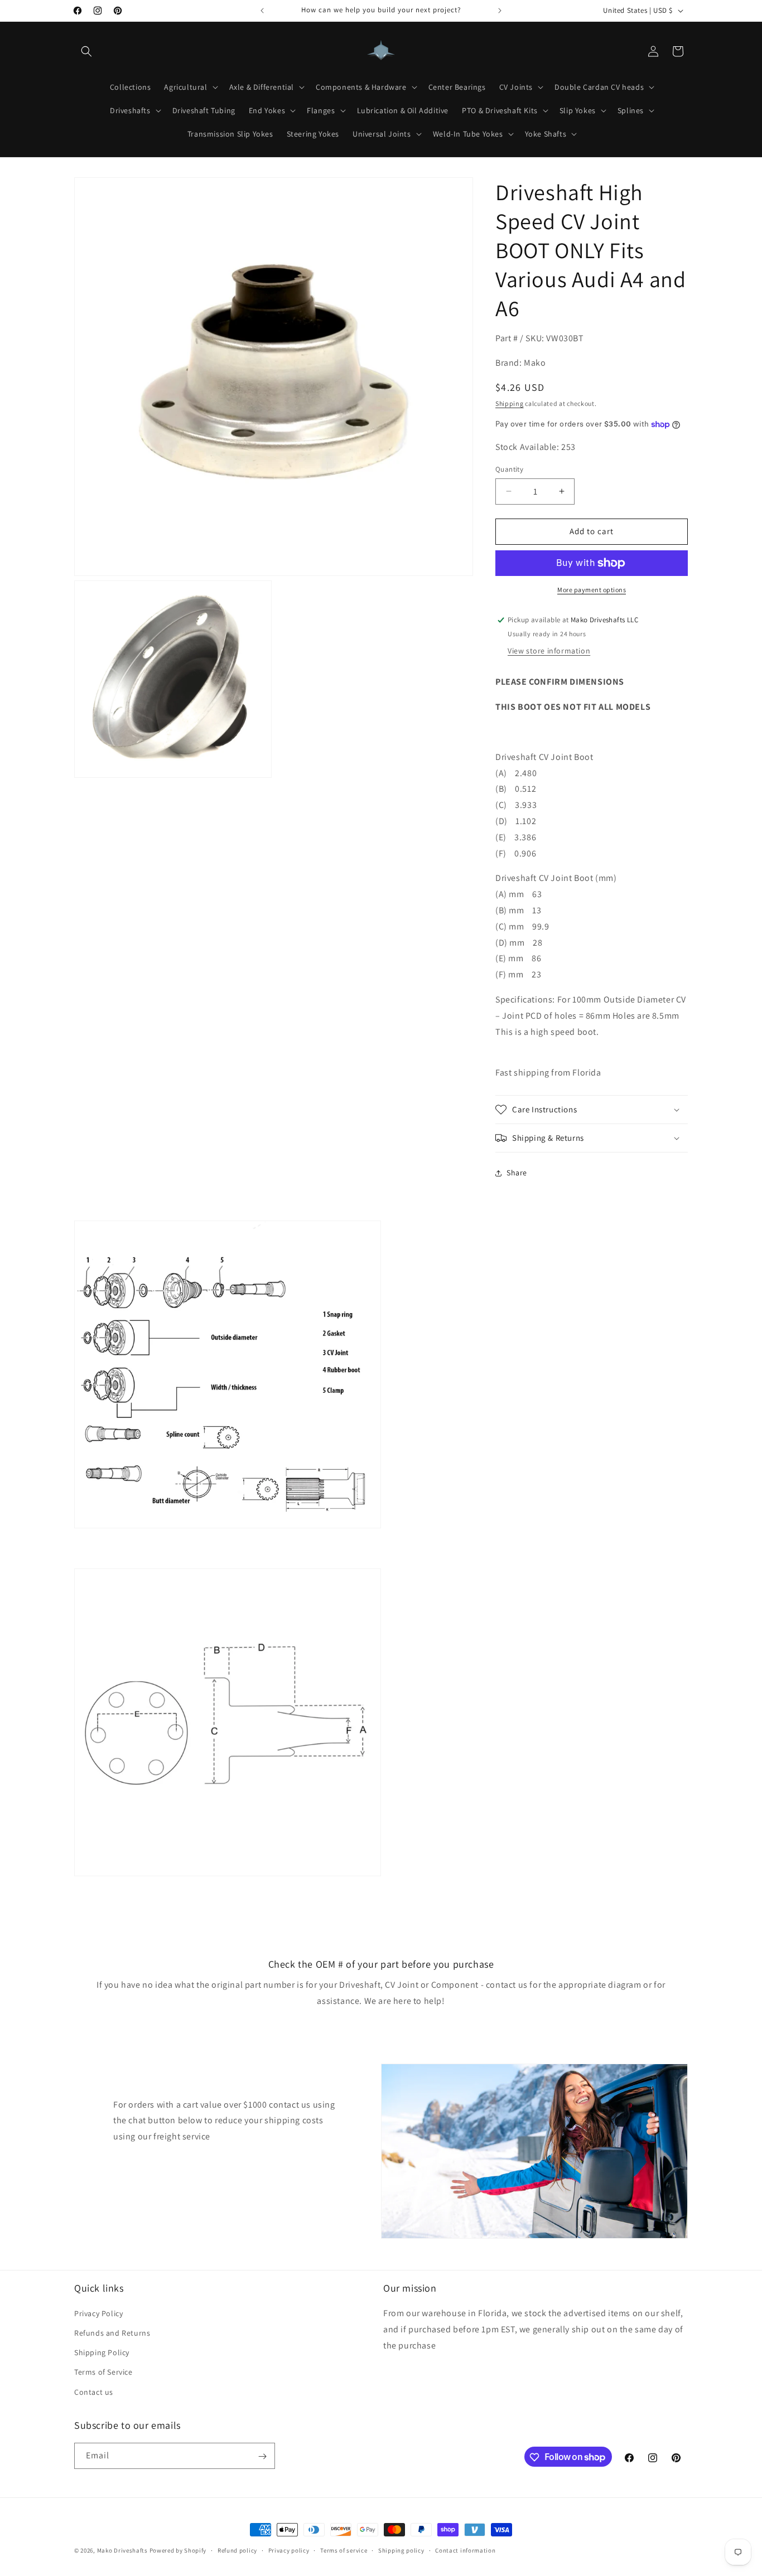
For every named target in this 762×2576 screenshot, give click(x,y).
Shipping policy (401, 2550)
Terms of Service (103, 2372)
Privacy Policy (98, 2313)
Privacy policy (289, 2550)
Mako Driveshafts (122, 2550)
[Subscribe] (262, 2456)
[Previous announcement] (262, 11)
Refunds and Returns (112, 2333)
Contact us (94, 2392)
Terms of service (344, 2550)
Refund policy (237, 2550)
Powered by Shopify (178, 2550)
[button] (86, 51)
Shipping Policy (102, 2353)
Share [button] (517, 1173)
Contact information (465, 2550)
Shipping (510, 403)
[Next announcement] (500, 11)
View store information (549, 651)
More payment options (592, 590)
